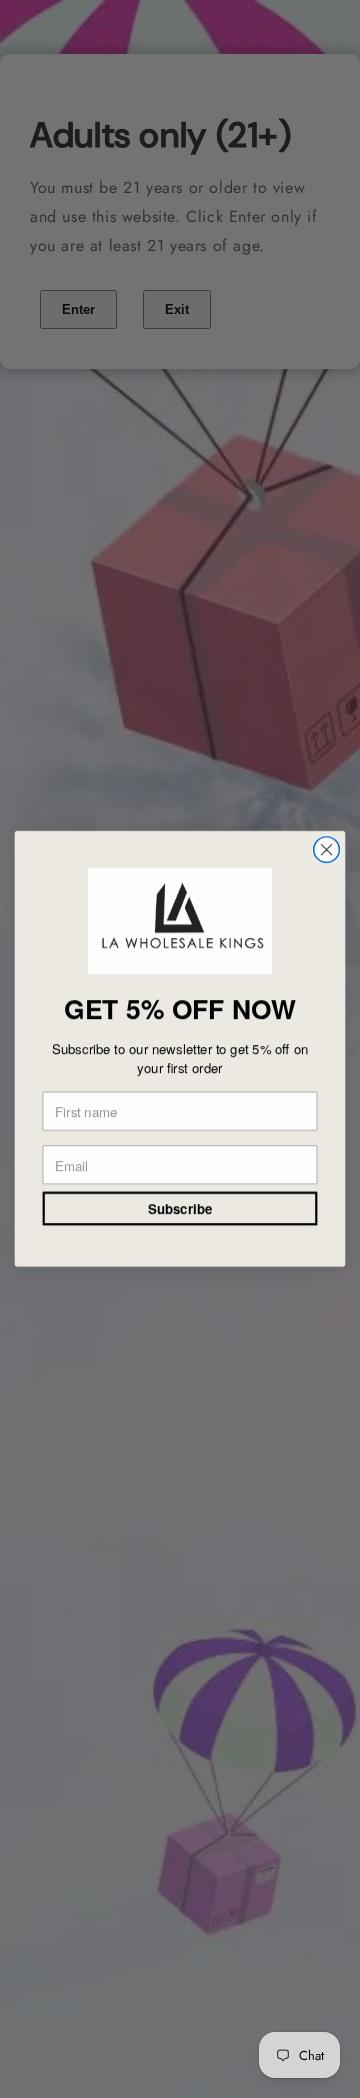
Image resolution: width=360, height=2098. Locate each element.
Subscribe (180, 1208)
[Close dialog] (327, 850)
